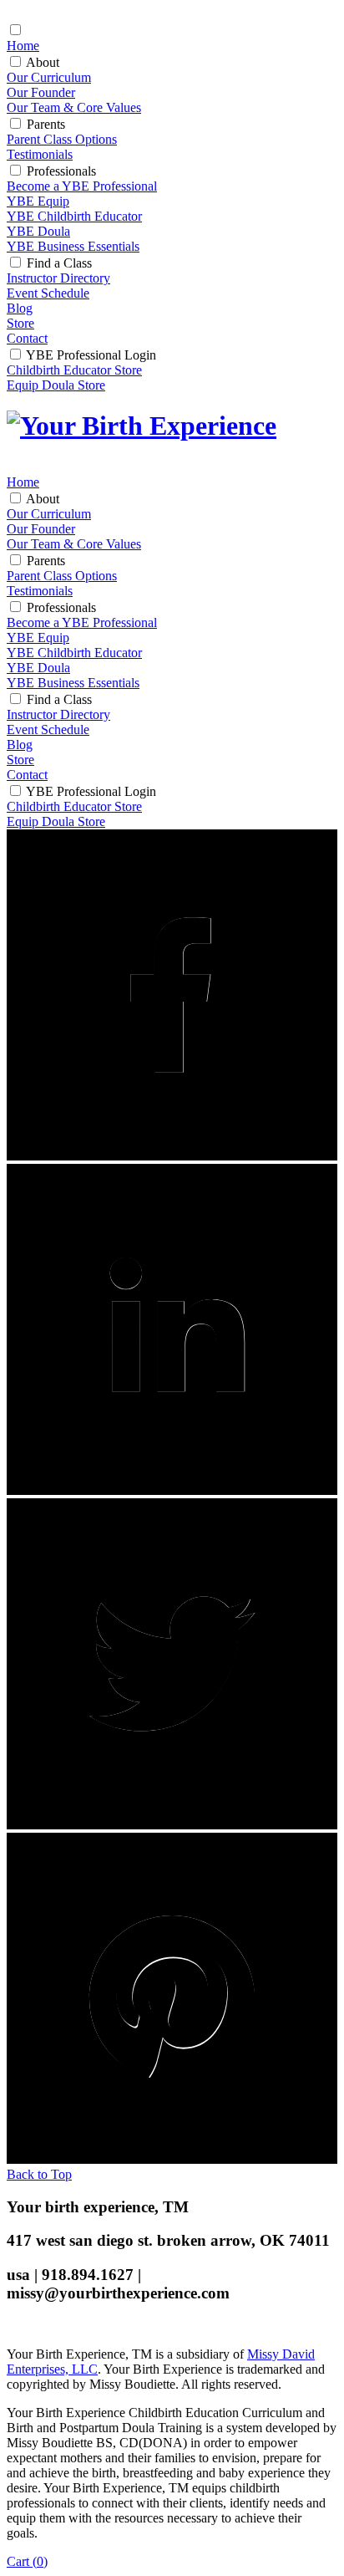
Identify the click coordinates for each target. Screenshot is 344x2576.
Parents (46, 124)
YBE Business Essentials (73, 246)
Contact (27, 338)
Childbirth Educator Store (74, 370)
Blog (20, 308)
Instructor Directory (58, 278)
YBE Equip (38, 201)
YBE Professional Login (91, 355)
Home (23, 46)
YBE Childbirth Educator (74, 216)
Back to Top (39, 2174)
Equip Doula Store (56, 385)
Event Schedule (48, 293)
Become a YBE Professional (82, 186)
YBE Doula (38, 231)
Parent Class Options (62, 139)
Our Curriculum (49, 77)
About (43, 62)
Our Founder (41, 92)
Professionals (61, 171)
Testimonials (40, 154)
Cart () (27, 2561)
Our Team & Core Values (74, 107)
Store (20, 323)
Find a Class (59, 263)
